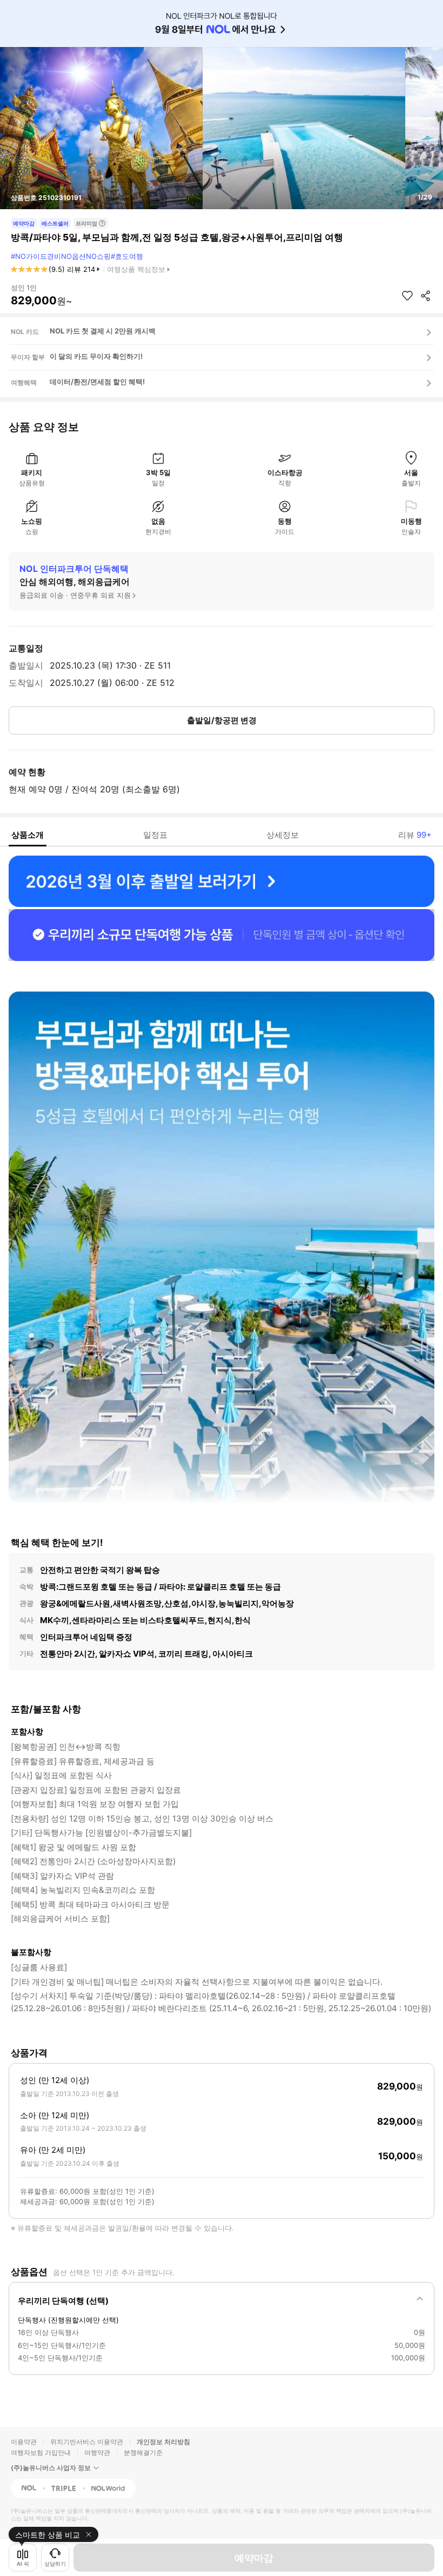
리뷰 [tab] (415, 835)
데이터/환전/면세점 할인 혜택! (97, 382)
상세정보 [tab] (283, 835)
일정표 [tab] (155, 835)
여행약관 (97, 2452)
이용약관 (24, 2442)
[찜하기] (407, 296)
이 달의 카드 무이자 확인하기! (96, 356)
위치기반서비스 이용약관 (87, 2442)
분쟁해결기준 (143, 2452)
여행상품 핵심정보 (136, 269)
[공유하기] (426, 296)
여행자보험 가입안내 (41, 2452)
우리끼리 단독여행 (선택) (63, 2301)
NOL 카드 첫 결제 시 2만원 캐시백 (103, 331)
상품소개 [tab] (28, 835)
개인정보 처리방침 (163, 2442)
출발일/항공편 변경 (222, 720)
